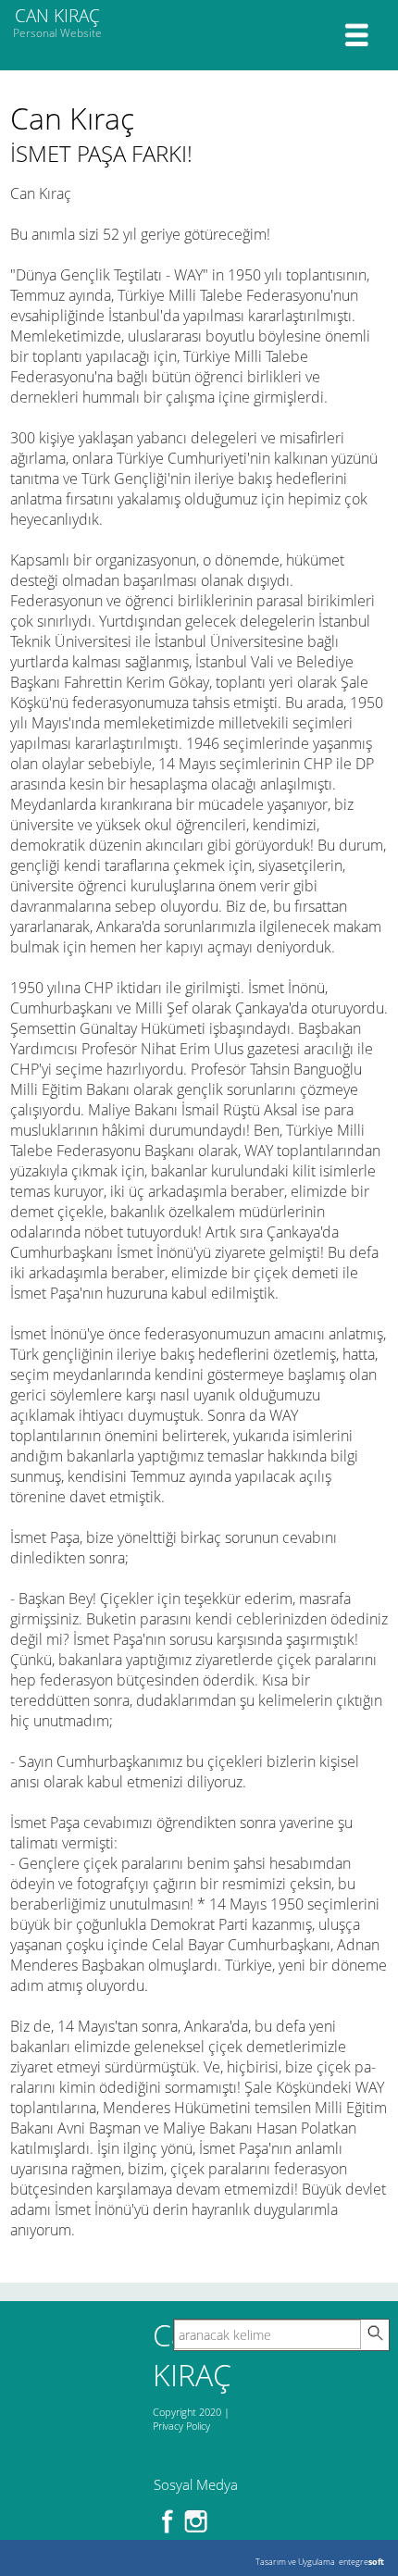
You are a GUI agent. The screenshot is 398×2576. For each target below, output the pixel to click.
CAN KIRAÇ (57, 22)
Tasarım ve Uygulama (295, 2562)
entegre (361, 2562)
